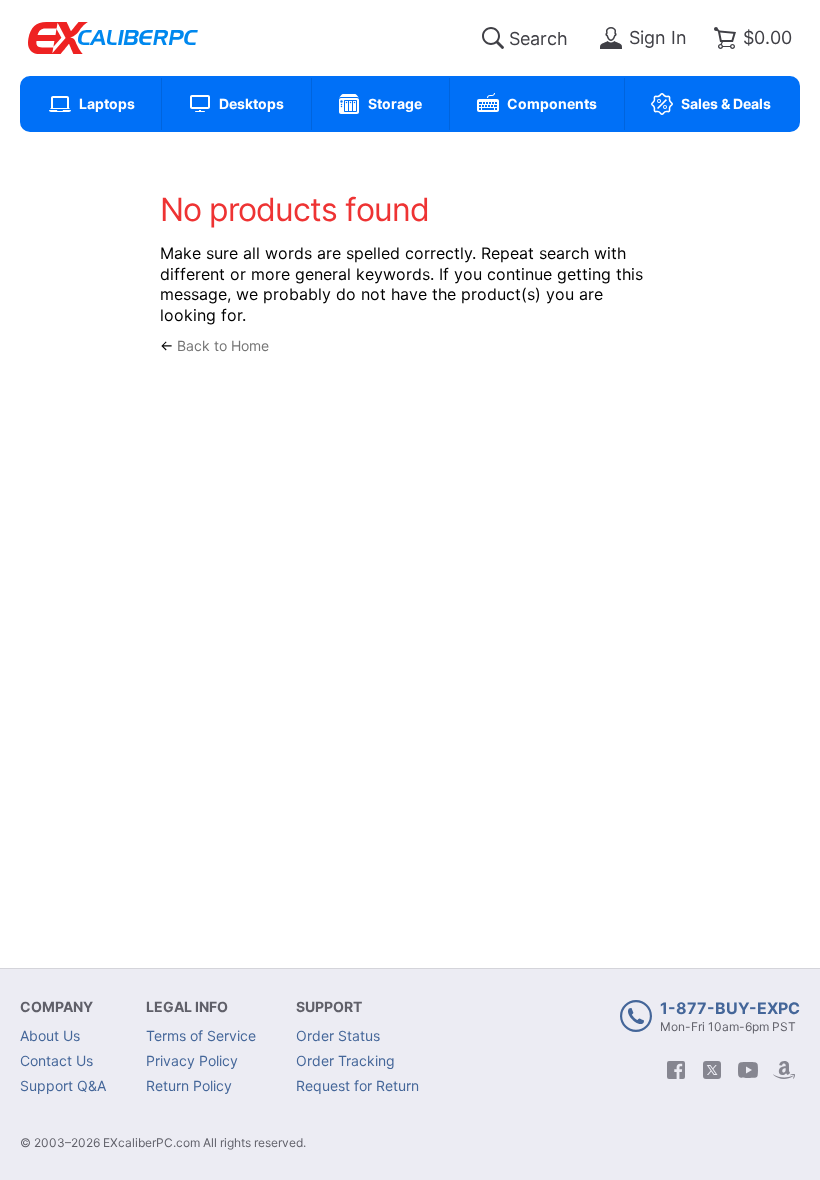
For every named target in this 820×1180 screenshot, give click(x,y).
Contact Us (56, 1060)
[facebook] (676, 1070)
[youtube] (748, 1070)
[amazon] (784, 1070)
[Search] (493, 38)
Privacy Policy (192, 1060)
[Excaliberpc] (113, 38)
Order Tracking (345, 1060)
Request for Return (357, 1085)
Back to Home (223, 345)
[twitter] (712, 1070)
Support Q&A (63, 1085)
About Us (50, 1035)
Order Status (338, 1035)
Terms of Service (201, 1035)
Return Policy (189, 1085)
